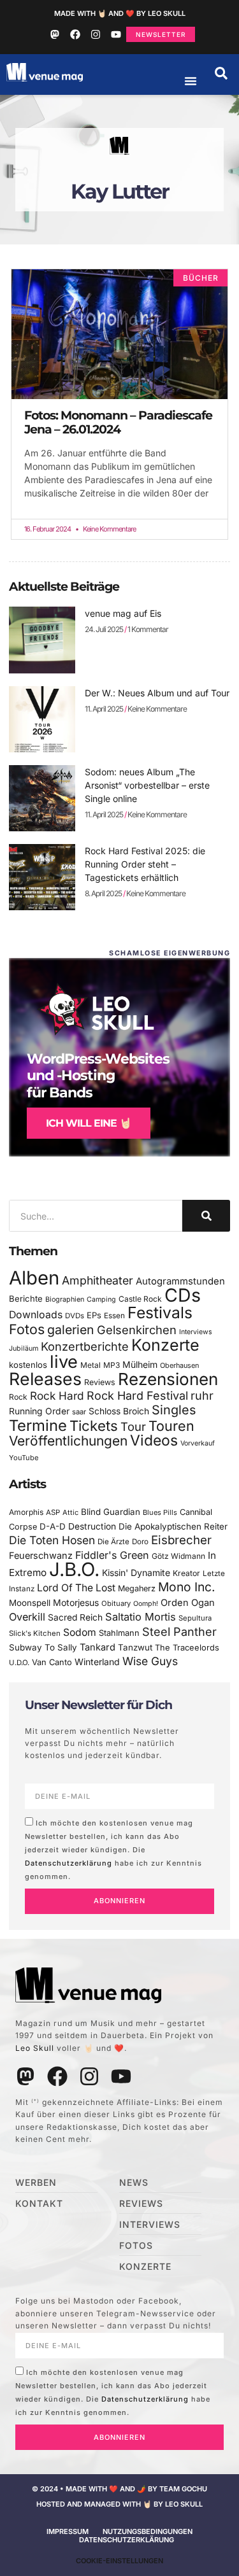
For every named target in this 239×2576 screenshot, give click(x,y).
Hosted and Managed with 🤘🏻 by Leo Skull (119, 2504)
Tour (133, 1426)
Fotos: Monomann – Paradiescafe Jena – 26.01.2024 (118, 422)
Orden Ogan (188, 1603)
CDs (183, 1295)
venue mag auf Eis (123, 613)
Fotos (27, 1329)
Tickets (94, 1425)
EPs (94, 1315)
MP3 (112, 1365)
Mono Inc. (187, 1587)
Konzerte (165, 1345)
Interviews (196, 1332)
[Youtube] (116, 34)
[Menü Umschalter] (191, 81)
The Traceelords (187, 1648)
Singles (174, 1410)
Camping (101, 1299)
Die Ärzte (113, 1542)
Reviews (100, 1382)
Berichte (26, 1299)
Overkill (27, 1617)
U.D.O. (19, 1663)
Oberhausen (179, 1365)
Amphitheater (98, 1280)
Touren (171, 1426)
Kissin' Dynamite (136, 1573)
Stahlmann (119, 1633)
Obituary (116, 1603)
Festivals (160, 1313)
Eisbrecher (181, 1540)
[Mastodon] (55, 34)
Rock (18, 1397)
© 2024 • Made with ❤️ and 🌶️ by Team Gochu (119, 2489)
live (64, 1362)
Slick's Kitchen (35, 1633)
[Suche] (206, 1216)
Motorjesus (76, 1602)
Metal (91, 1365)
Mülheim (140, 1364)
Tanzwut (135, 1647)
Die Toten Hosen (52, 1540)
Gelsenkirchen (137, 1330)
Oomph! (146, 1604)
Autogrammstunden (180, 1281)
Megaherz (137, 1588)
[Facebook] (75, 34)
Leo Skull (35, 2048)
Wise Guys (150, 1661)
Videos (154, 1440)
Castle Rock (140, 1299)
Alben (34, 1278)
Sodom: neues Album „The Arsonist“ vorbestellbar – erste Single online (147, 785)
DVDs (75, 1316)
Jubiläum (24, 1348)
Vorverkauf (198, 1443)
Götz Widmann (178, 1556)
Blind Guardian (111, 1512)
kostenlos (28, 1365)
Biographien (65, 1299)
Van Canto (52, 1662)
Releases (45, 1379)
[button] (221, 73)
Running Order (39, 1411)
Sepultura (195, 1618)
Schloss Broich (119, 1411)
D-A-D (53, 1526)
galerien (71, 1330)
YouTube (24, 1458)
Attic (70, 1512)
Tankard (98, 1647)
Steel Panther (179, 1631)
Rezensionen (168, 1379)
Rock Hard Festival (137, 1396)
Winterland (97, 1662)
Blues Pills (160, 1512)
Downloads (36, 1315)
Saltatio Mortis (141, 1617)
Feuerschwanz (41, 1555)
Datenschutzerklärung (69, 1862)
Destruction (92, 1526)
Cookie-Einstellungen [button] (119, 2561)
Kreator (186, 1573)
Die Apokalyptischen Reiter (173, 1526)
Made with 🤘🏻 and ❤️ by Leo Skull (120, 13)
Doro (140, 1542)
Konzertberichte (85, 1346)
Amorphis (26, 1512)
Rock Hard (57, 1396)
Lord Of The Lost (76, 1588)
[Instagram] (96, 34)
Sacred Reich (75, 1617)
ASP (53, 1512)
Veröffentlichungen (68, 1441)
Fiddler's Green (112, 1555)
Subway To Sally (43, 1647)
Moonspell (30, 1603)
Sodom (80, 1632)
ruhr (202, 1396)
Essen (114, 1316)
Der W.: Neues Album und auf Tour (157, 693)
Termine (38, 1425)
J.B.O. (74, 1569)
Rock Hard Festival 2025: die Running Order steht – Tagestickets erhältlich (145, 864)
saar (79, 1412)
